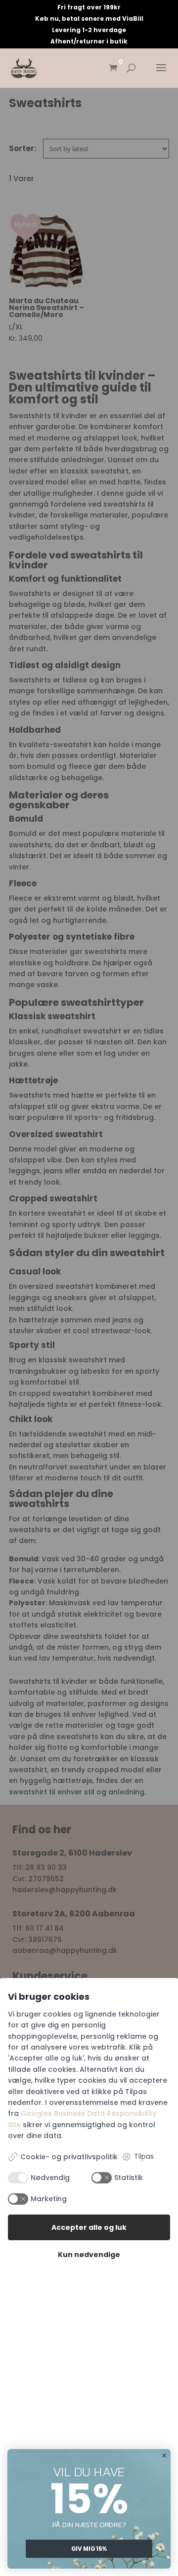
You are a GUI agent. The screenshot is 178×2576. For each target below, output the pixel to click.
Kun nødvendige (89, 2255)
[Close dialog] (164, 2456)
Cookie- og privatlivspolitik (69, 2157)
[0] (113, 68)
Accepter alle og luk (89, 2227)
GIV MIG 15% (89, 2549)
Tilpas (144, 2156)
